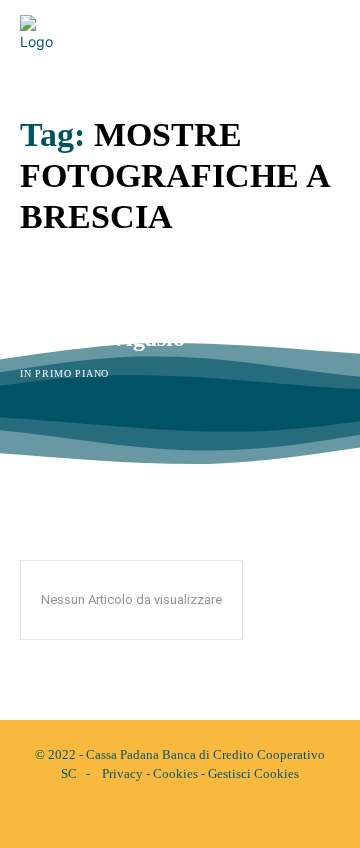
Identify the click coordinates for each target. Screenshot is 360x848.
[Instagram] (197, 816)
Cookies (175, 773)
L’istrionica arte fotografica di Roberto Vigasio (176, 324)
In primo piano (64, 373)
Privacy (122, 773)
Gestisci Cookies (253, 773)
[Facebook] (163, 816)
